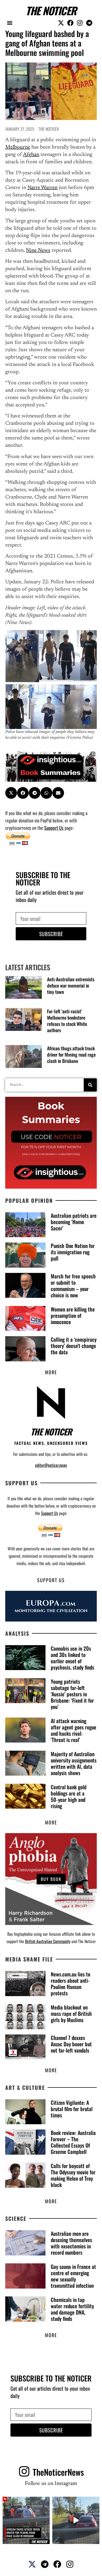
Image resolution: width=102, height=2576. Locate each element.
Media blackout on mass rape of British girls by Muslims (71, 2013)
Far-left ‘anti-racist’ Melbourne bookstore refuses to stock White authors (67, 1021)
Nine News (38, 250)
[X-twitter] (61, 23)
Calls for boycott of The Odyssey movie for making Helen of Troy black (73, 2175)
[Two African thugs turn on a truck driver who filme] (76, 2520)
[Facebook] (70, 23)
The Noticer (51, 11)
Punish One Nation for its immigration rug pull (73, 1252)
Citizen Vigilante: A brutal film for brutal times (72, 2109)
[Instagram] (80, 23)
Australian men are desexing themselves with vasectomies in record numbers (71, 2243)
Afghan (31, 155)
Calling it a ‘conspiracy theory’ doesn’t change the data (74, 1346)
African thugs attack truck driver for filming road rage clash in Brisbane (71, 1054)
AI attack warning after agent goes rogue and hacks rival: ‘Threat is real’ (73, 1730)
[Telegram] (89, 23)
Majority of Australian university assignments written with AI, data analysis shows (74, 1763)
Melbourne (18, 147)
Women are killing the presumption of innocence (73, 1315)
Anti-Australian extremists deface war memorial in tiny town (71, 985)
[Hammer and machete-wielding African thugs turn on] (26, 2520)
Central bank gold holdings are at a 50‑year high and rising (69, 1796)
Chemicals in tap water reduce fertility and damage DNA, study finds (72, 2309)
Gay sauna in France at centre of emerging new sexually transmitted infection (73, 2276)
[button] (10, 23)
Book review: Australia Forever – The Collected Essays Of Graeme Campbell (73, 2142)
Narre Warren (42, 188)
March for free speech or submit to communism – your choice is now (73, 1286)
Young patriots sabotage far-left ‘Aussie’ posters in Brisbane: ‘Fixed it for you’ (72, 1694)
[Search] (90, 1085)
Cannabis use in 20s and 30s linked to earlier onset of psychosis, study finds (72, 1658)
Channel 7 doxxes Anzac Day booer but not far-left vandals (71, 2044)
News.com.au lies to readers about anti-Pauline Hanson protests (70, 1984)
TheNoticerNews (58, 2472)
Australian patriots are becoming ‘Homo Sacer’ (74, 1222)
